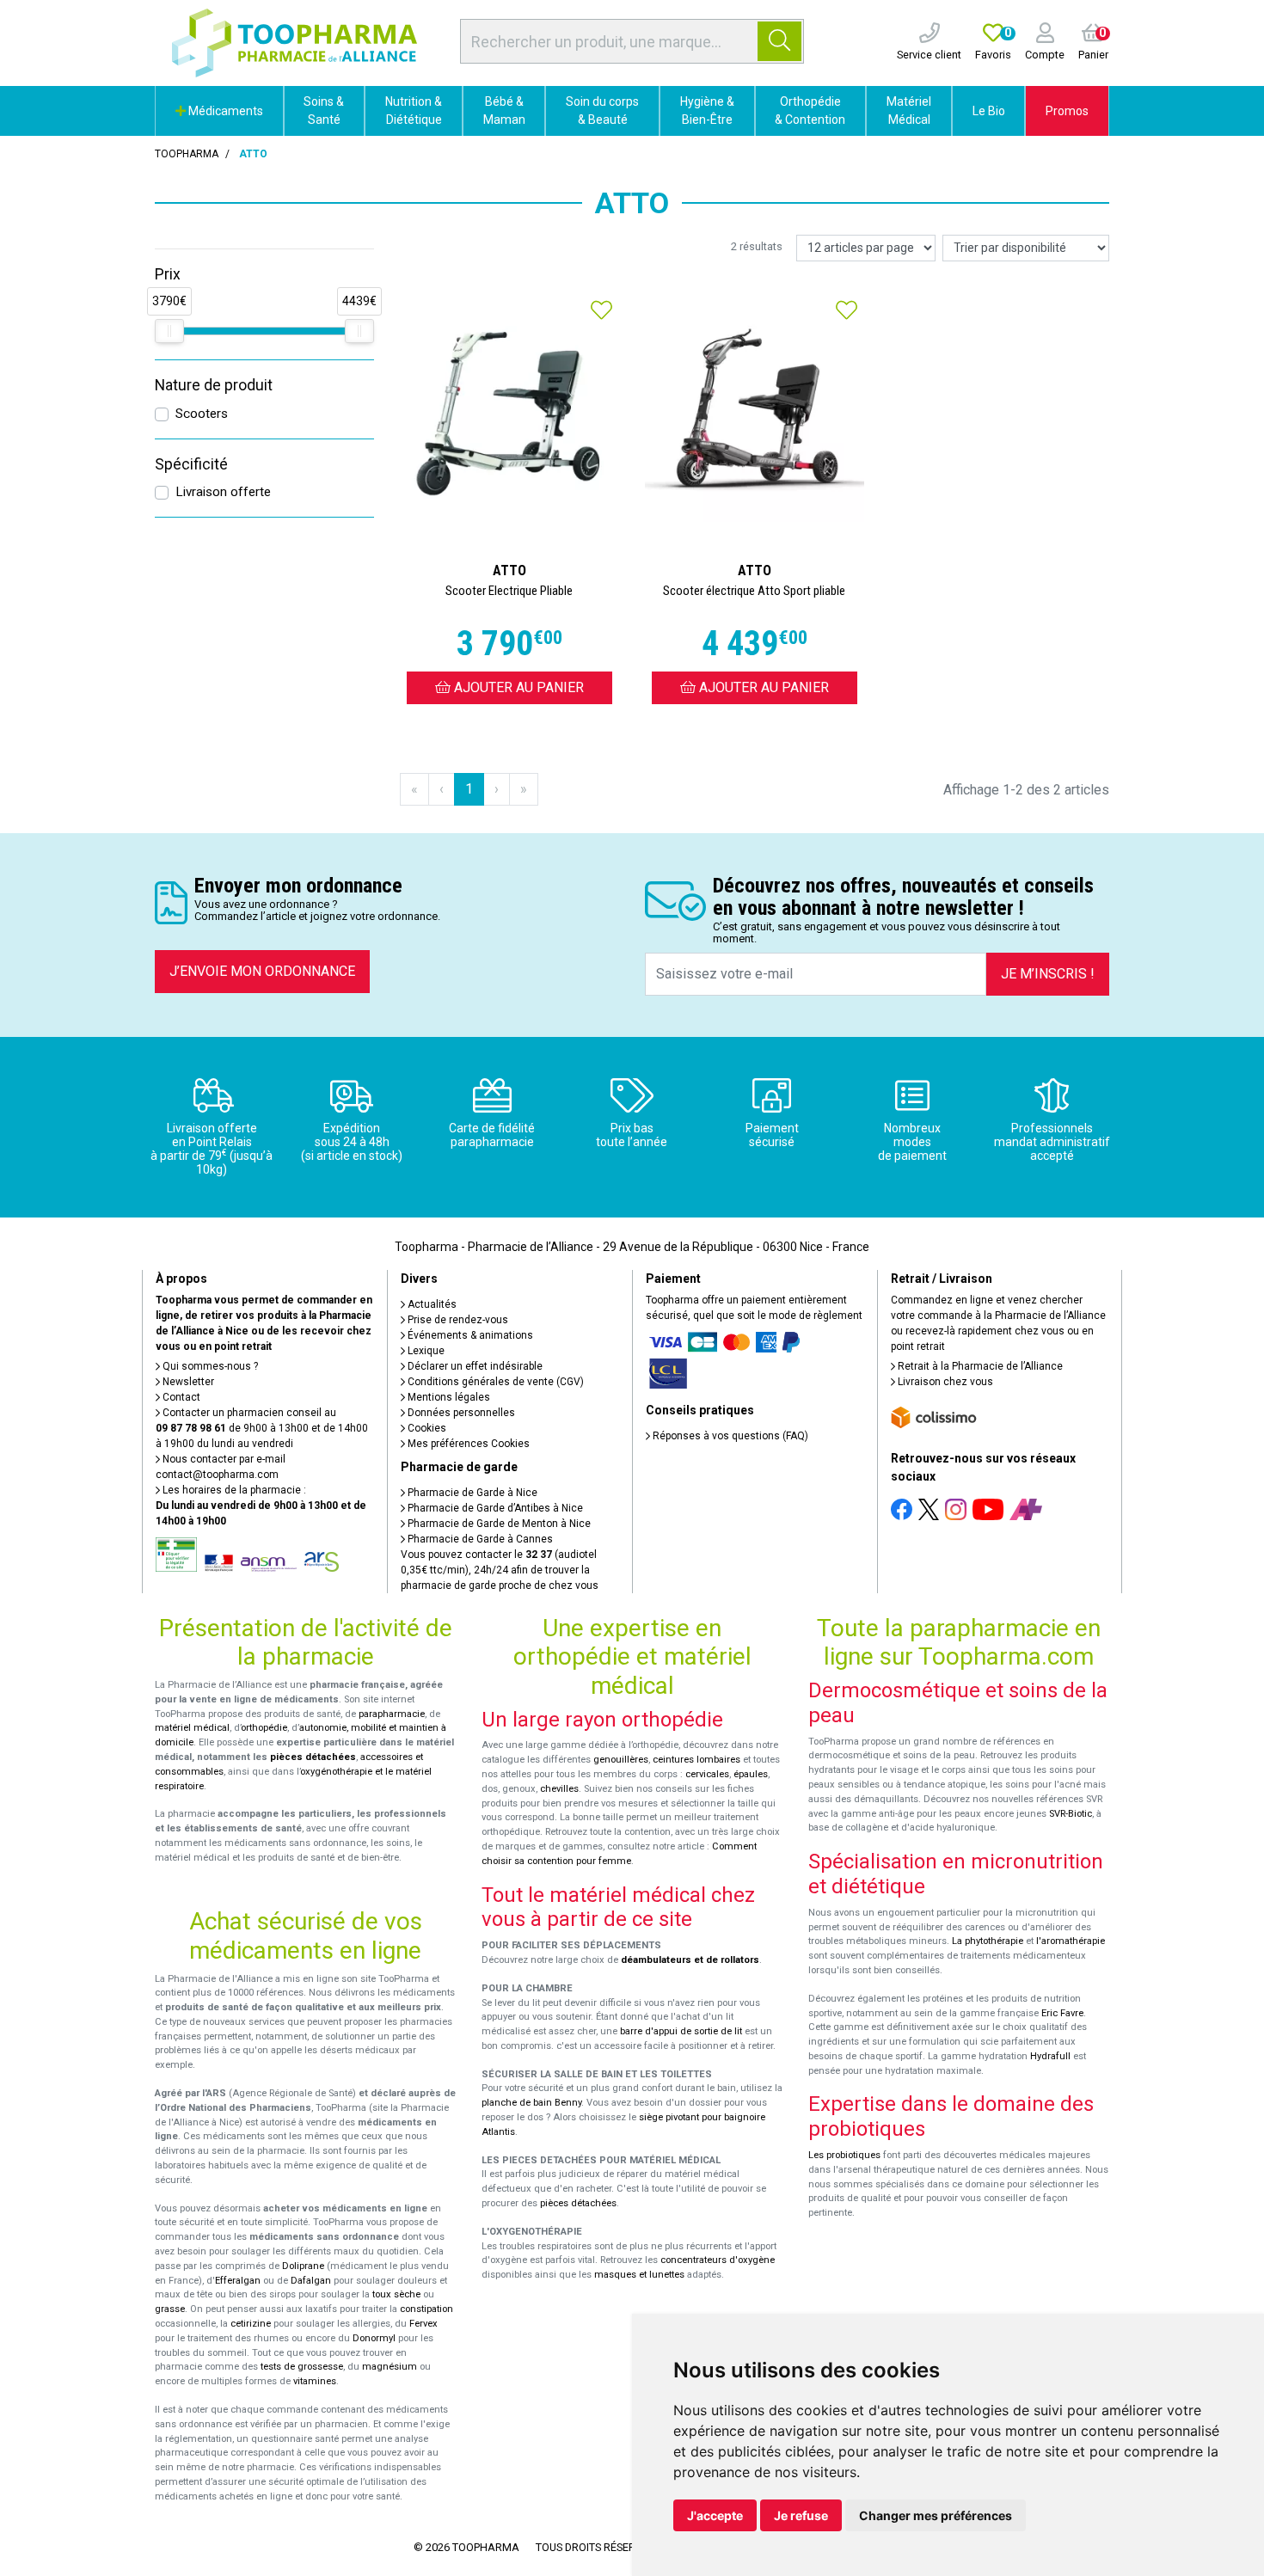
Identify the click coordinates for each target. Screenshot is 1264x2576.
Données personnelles (460, 1413)
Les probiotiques (844, 2155)
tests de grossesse (302, 2367)
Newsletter (187, 1382)
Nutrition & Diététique (414, 110)
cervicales (707, 1774)
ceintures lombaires (696, 1760)
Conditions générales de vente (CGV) (494, 1382)
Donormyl (374, 2338)
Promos (1067, 111)
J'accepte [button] (715, 2515)
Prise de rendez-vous (457, 1320)
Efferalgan (238, 2281)
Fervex (423, 2324)
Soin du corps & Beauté (602, 110)
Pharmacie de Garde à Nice (471, 1493)
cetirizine (251, 2324)
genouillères (621, 1760)
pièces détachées (313, 1757)
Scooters (202, 414)
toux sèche (396, 2294)
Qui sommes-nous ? (209, 1366)
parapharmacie (392, 1714)
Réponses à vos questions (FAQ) (729, 1436)
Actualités (431, 1304)
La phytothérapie (988, 1941)
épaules (751, 1774)
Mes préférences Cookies (467, 1444)
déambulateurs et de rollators (690, 1960)
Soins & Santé (324, 110)
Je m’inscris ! (1048, 974)
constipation (426, 2309)
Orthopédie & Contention (810, 110)
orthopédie (264, 1728)
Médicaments (224, 111)
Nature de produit (214, 385)
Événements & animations (469, 1335)
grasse (170, 2309)
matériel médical (192, 1728)
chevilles (559, 1789)
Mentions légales (448, 1397)
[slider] (169, 331)
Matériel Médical (909, 110)
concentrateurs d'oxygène (718, 2260)
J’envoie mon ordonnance (262, 971)
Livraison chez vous (944, 1382)
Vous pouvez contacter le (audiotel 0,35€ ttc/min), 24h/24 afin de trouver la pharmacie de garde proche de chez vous (500, 1570)
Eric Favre (1062, 2013)
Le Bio (989, 111)
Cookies (426, 1428)
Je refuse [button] (801, 2515)
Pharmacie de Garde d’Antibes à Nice (494, 1508)
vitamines (315, 2381)
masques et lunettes (639, 2275)
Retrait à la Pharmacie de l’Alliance (979, 1366)
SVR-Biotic (1071, 1814)
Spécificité (191, 464)
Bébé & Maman (504, 110)
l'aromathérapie (1071, 1941)
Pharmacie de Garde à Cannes (479, 1539)
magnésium (390, 2367)
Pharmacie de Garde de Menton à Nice (498, 1524)
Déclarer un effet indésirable (474, 1366)
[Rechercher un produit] (779, 41)
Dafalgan (311, 2281)
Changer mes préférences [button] (936, 2515)
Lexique (425, 1351)
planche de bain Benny (531, 2103)
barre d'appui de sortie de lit (681, 2031)
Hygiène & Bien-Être (707, 110)
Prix (168, 274)
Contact (180, 1397)
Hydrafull (1050, 2056)
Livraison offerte (223, 492)
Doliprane (303, 2266)
